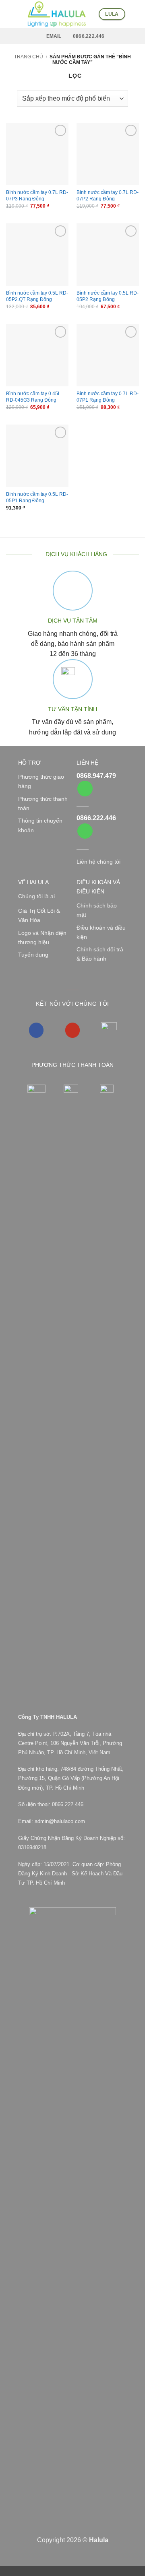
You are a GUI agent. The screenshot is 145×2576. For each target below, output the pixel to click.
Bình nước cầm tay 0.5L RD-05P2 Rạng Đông (108, 296)
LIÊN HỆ (87, 763)
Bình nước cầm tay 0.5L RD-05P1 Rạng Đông (37, 497)
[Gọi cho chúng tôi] (85, 789)
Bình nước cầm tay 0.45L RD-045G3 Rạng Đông (33, 397)
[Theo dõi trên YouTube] (73, 1030)
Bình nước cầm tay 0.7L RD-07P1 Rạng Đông (108, 397)
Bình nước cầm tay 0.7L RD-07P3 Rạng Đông (37, 196)
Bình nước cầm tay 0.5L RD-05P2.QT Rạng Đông (37, 296)
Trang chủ (29, 57)
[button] (10, 14)
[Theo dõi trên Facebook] (36, 1030)
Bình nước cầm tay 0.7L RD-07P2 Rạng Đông (108, 196)
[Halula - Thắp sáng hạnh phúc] (57, 14)
